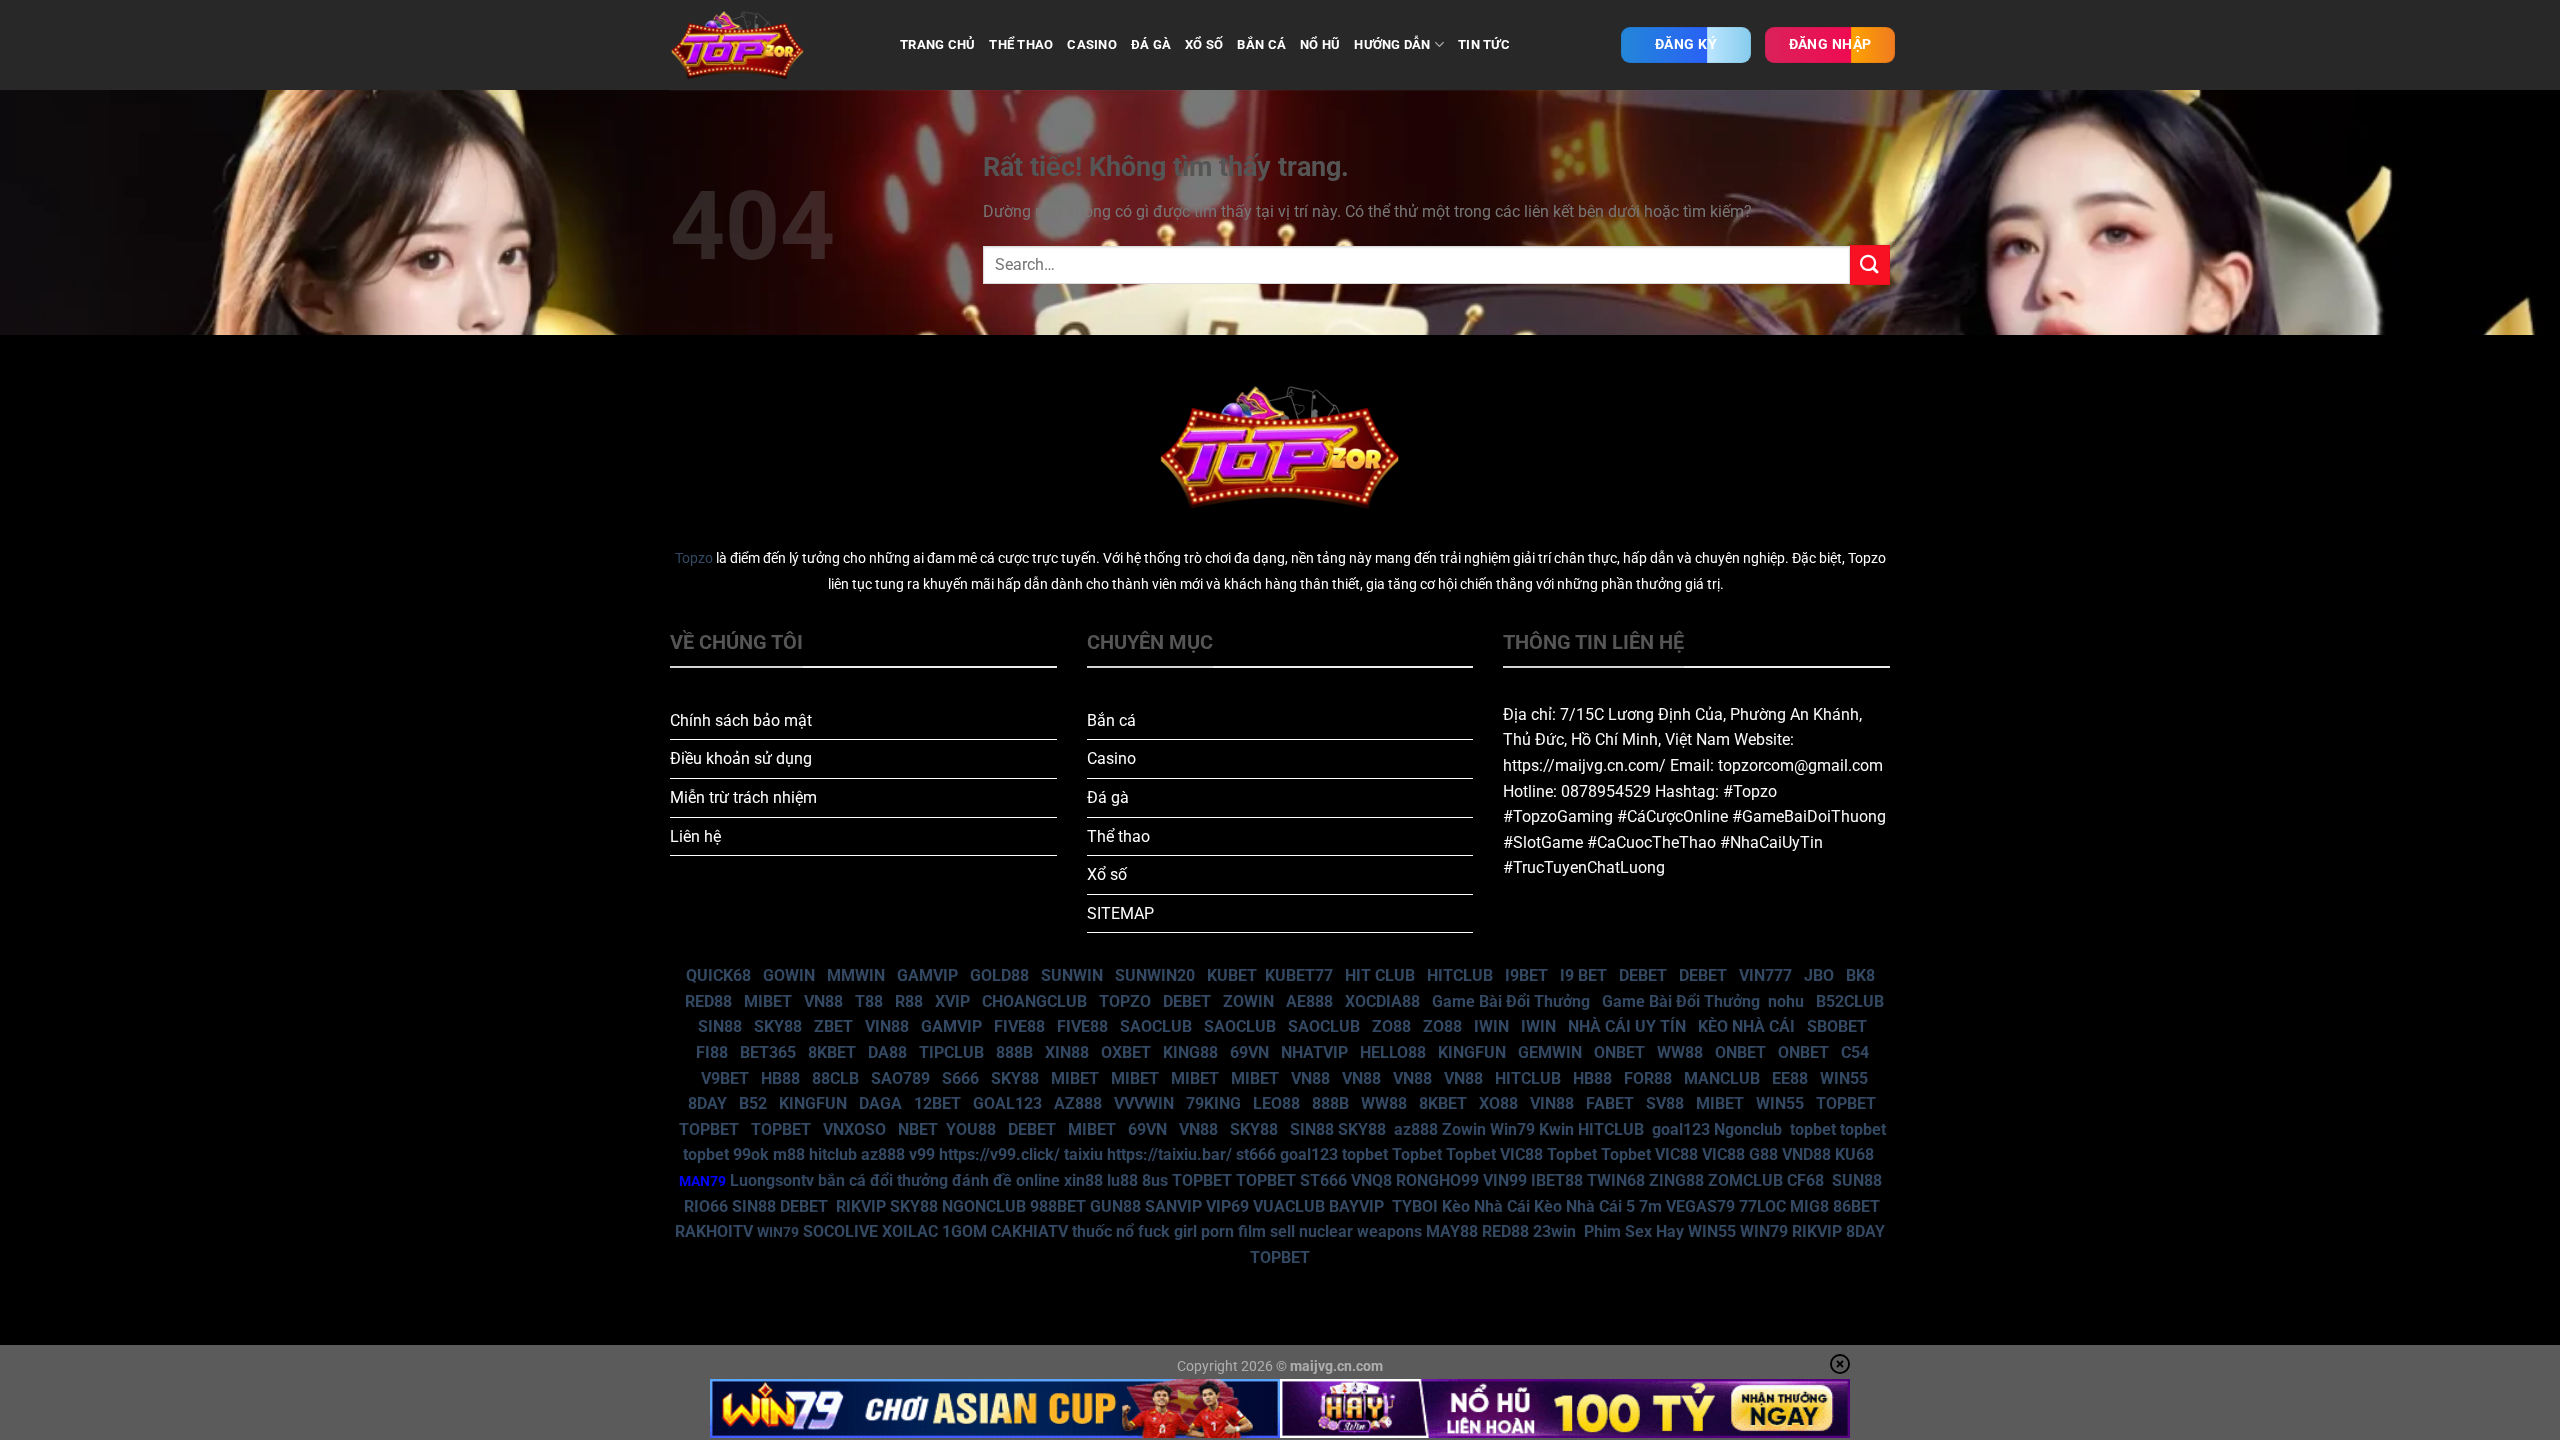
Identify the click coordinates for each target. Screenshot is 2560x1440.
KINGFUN (1472, 1052)
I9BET (1526, 975)
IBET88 (1557, 1180)
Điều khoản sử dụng (741, 758)
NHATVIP (1314, 1052)
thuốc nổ (1103, 1231)
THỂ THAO (1021, 44)
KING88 (1190, 1052)
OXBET (1126, 1052)
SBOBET (1837, 1026)
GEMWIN (1550, 1052)
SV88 (1665, 1103)
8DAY (707, 1103)
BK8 (1860, 975)
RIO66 (706, 1206)
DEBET (1643, 975)
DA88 (887, 1052)
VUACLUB (1289, 1206)
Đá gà (1108, 797)
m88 (789, 1154)
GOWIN (789, 975)
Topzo (694, 558)
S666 (960, 1078)
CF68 (1807, 1180)
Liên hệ (695, 836)
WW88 (1680, 1052)
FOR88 (1648, 1078)
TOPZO (1125, 1001)
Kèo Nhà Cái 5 (1584, 1206)
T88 (869, 1001)
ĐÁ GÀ (1151, 44)
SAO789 (900, 1078)
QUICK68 (718, 975)
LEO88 (1276, 1103)
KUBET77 (1299, 975)
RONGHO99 (1437, 1180)
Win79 (1512, 1129)
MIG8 (1809, 1206)
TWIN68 (1616, 1180)
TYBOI (1415, 1206)
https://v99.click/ (999, 1154)
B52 (753, 1103)
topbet (1813, 1129)
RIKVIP (861, 1206)
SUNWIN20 (1155, 975)
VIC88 (1521, 1154)
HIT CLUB (1380, 975)
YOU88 (971, 1129)
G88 (1763, 1154)
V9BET (725, 1078)
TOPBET (1846, 1103)
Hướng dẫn (1392, 44)
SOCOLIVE (840, 1231)
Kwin (1556, 1129)
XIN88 (1067, 1052)
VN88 (823, 1001)
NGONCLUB (984, 1206)
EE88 (1790, 1078)
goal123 (1681, 1129)
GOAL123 (1007, 1103)
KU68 (1854, 1154)
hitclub (833, 1154)
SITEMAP (1120, 913)
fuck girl (1167, 1231)
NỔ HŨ (1320, 44)
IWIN (1491, 1026)
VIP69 (1227, 1206)
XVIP (952, 1001)
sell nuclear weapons (1348, 1231)
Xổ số (1107, 874)
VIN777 (1765, 975)
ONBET (1619, 1052)
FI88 (712, 1052)
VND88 (1806, 1154)
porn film (1233, 1231)
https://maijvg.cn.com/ (1584, 765)
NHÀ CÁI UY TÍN (1627, 1026)
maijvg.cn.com (1336, 1366)
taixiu (1083, 1154)
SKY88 (778, 1026)
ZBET (833, 1026)
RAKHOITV (714, 1231)
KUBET (1232, 975)
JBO (1819, 975)
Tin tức (1484, 44)
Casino (1111, 758)
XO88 (1498, 1103)
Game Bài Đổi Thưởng (1511, 1001)
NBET (918, 1129)
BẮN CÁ (1261, 44)
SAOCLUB (1156, 1026)
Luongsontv (772, 1180)
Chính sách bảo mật (741, 720)
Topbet (1417, 1154)
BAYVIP (1358, 1206)
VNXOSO (854, 1129)
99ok (751, 1154)
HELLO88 (1393, 1052)
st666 (1256, 1154)
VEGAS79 (1700, 1206)
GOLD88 (999, 975)
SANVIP (1173, 1206)
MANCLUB (1722, 1078)
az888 (1416, 1129)
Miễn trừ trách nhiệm (743, 797)
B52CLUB (1850, 1001)
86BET (1856, 1206)
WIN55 (1844, 1078)
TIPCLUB (951, 1052)
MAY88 (1452, 1231)
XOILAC (910, 1231)
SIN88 (720, 1026)
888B (1014, 1052)
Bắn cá (1111, 720)
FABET (1610, 1103)
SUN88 (1857, 1180)
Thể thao (1118, 836)
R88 (909, 1001)
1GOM (964, 1231)
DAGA (880, 1103)
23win (1554, 1231)
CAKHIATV (1029, 1231)
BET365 (768, 1052)
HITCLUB (1460, 975)
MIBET (768, 1001)
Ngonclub (1748, 1129)
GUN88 (1115, 1206)
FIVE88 (1019, 1026)
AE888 (1309, 1001)
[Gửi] (1870, 264)
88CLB (835, 1078)
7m (1650, 1206)
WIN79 (1764, 1231)
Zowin (1464, 1129)
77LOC (1762, 1206)
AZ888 (1078, 1103)
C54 (1855, 1052)
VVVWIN (1144, 1103)
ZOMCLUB (1745, 1180)
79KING (1213, 1103)
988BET (1058, 1206)
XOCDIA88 (1382, 1001)
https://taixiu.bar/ (1169, 1154)
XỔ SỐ (1204, 44)
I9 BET (1583, 975)
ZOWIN (1248, 1001)
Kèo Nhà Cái (1486, 1206)
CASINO (1092, 44)
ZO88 (1391, 1026)
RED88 (708, 1001)
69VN (1249, 1052)
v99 (922, 1154)
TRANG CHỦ (937, 44)
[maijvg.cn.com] (770, 45)
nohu (1786, 1001)
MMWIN (856, 975)
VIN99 (1505, 1180)
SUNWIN (1072, 975)
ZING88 (1676, 1180)
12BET (937, 1103)
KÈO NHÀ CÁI (1744, 1026)
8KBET (832, 1052)
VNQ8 (1371, 1180)
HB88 (780, 1078)
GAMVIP (927, 975)
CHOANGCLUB (1034, 1001)
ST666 (1323, 1180)
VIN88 (887, 1026)
